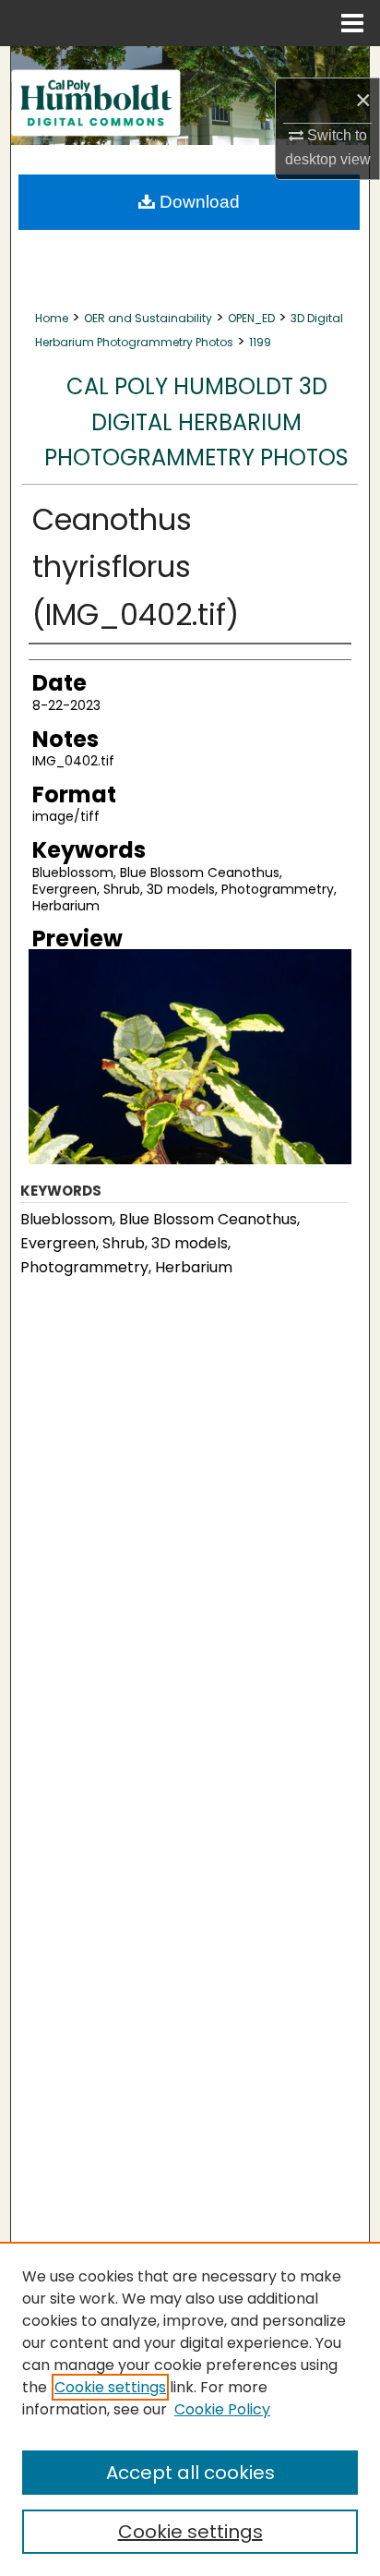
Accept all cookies (190, 2473)
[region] (190, 2409)
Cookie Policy (222, 2409)
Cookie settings (110, 2387)
